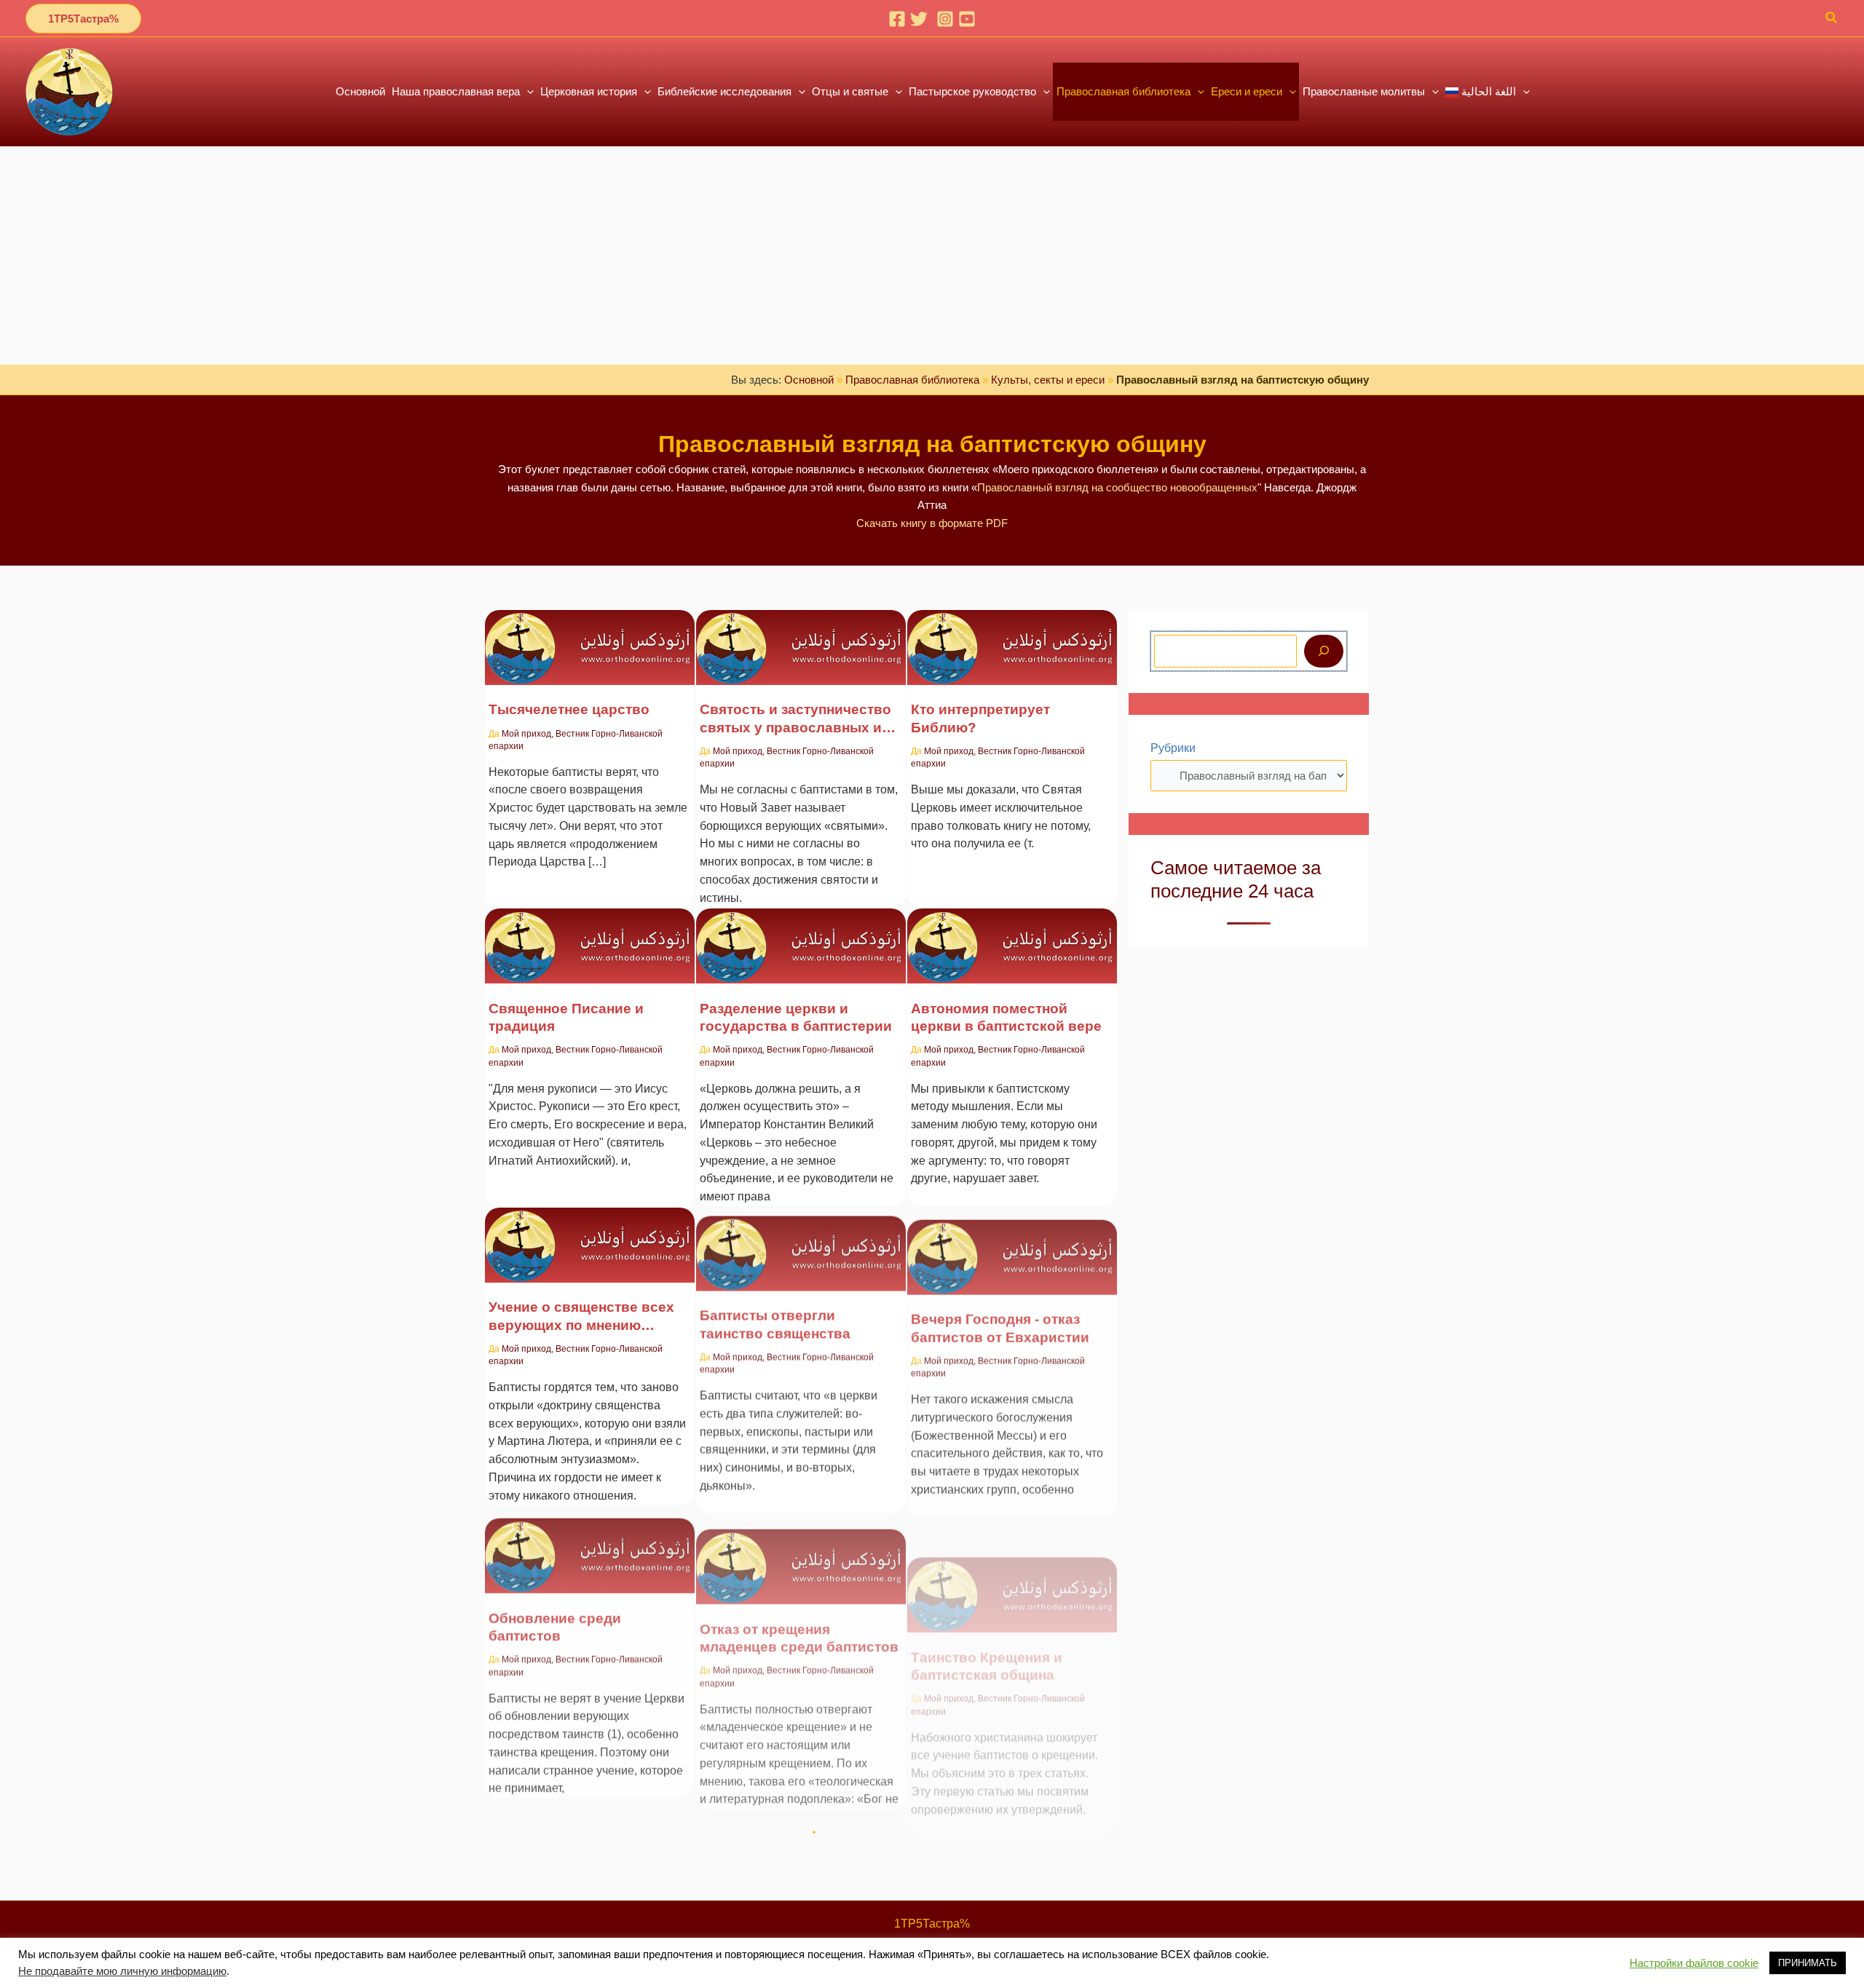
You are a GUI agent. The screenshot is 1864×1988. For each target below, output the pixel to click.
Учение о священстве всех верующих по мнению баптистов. (581, 1317)
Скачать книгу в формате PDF (932, 523)
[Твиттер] (919, 19)
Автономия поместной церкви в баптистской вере (1006, 1017)
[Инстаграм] (945, 19)
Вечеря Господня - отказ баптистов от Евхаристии (1000, 1316)
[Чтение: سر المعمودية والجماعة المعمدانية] (1012, 1534)
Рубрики (1173, 748)
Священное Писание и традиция (566, 1017)
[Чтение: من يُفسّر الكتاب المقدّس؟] (1012, 638)
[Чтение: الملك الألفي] (590, 638)
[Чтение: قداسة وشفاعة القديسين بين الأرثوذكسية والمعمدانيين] (801, 638)
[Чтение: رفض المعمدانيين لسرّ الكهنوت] (801, 1236)
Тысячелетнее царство (569, 709)
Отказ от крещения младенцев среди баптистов (799, 1615)
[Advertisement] (932, 256)
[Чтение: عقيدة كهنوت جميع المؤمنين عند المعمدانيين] (590, 1236)
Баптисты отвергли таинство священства (775, 1316)
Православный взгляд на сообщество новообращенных (1117, 487)
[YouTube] (967, 19)
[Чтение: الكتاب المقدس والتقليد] (590, 936)
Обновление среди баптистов (555, 1615)
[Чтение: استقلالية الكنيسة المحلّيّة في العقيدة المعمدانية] (1012, 936)
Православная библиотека (912, 380)
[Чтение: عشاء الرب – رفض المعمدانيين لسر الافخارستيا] (1012, 1236)
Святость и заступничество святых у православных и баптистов (795, 719)
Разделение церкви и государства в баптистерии (796, 1017)
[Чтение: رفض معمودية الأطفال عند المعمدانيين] (801, 1534)
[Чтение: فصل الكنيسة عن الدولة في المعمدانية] (801, 936)
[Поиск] (1324, 651)
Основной (809, 380)
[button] (83, 19)
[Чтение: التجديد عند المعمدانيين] (590, 1534)
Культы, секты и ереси (1048, 380)
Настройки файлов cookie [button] (1694, 1963)
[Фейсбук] (897, 19)
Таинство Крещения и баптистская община (987, 1615)
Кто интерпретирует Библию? (980, 718)
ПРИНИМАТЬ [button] (1808, 1963)
